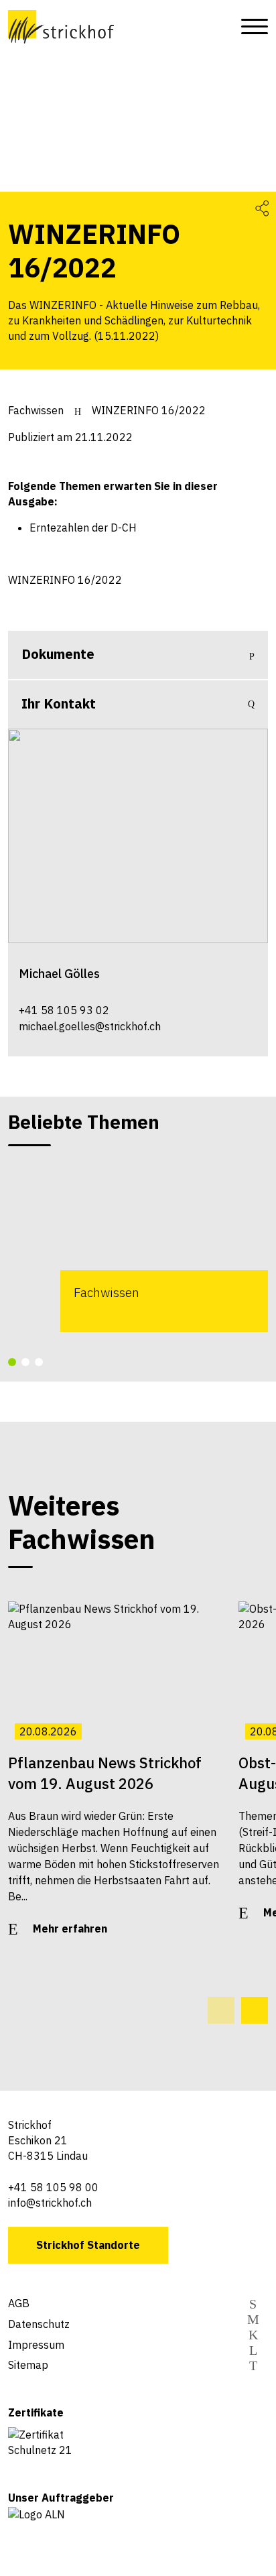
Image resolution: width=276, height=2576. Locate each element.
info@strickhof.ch (50, 2203)
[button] (12, 1362)
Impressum (36, 2345)
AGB (19, 2303)
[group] (138, 1245)
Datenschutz (39, 2324)
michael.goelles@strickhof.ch (90, 1026)
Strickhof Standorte (88, 2245)
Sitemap (28, 2365)
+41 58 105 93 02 (64, 1010)
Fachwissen (36, 410)
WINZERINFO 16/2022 (149, 410)
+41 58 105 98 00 (53, 2187)
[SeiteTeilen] (262, 207)
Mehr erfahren (70, 1928)
